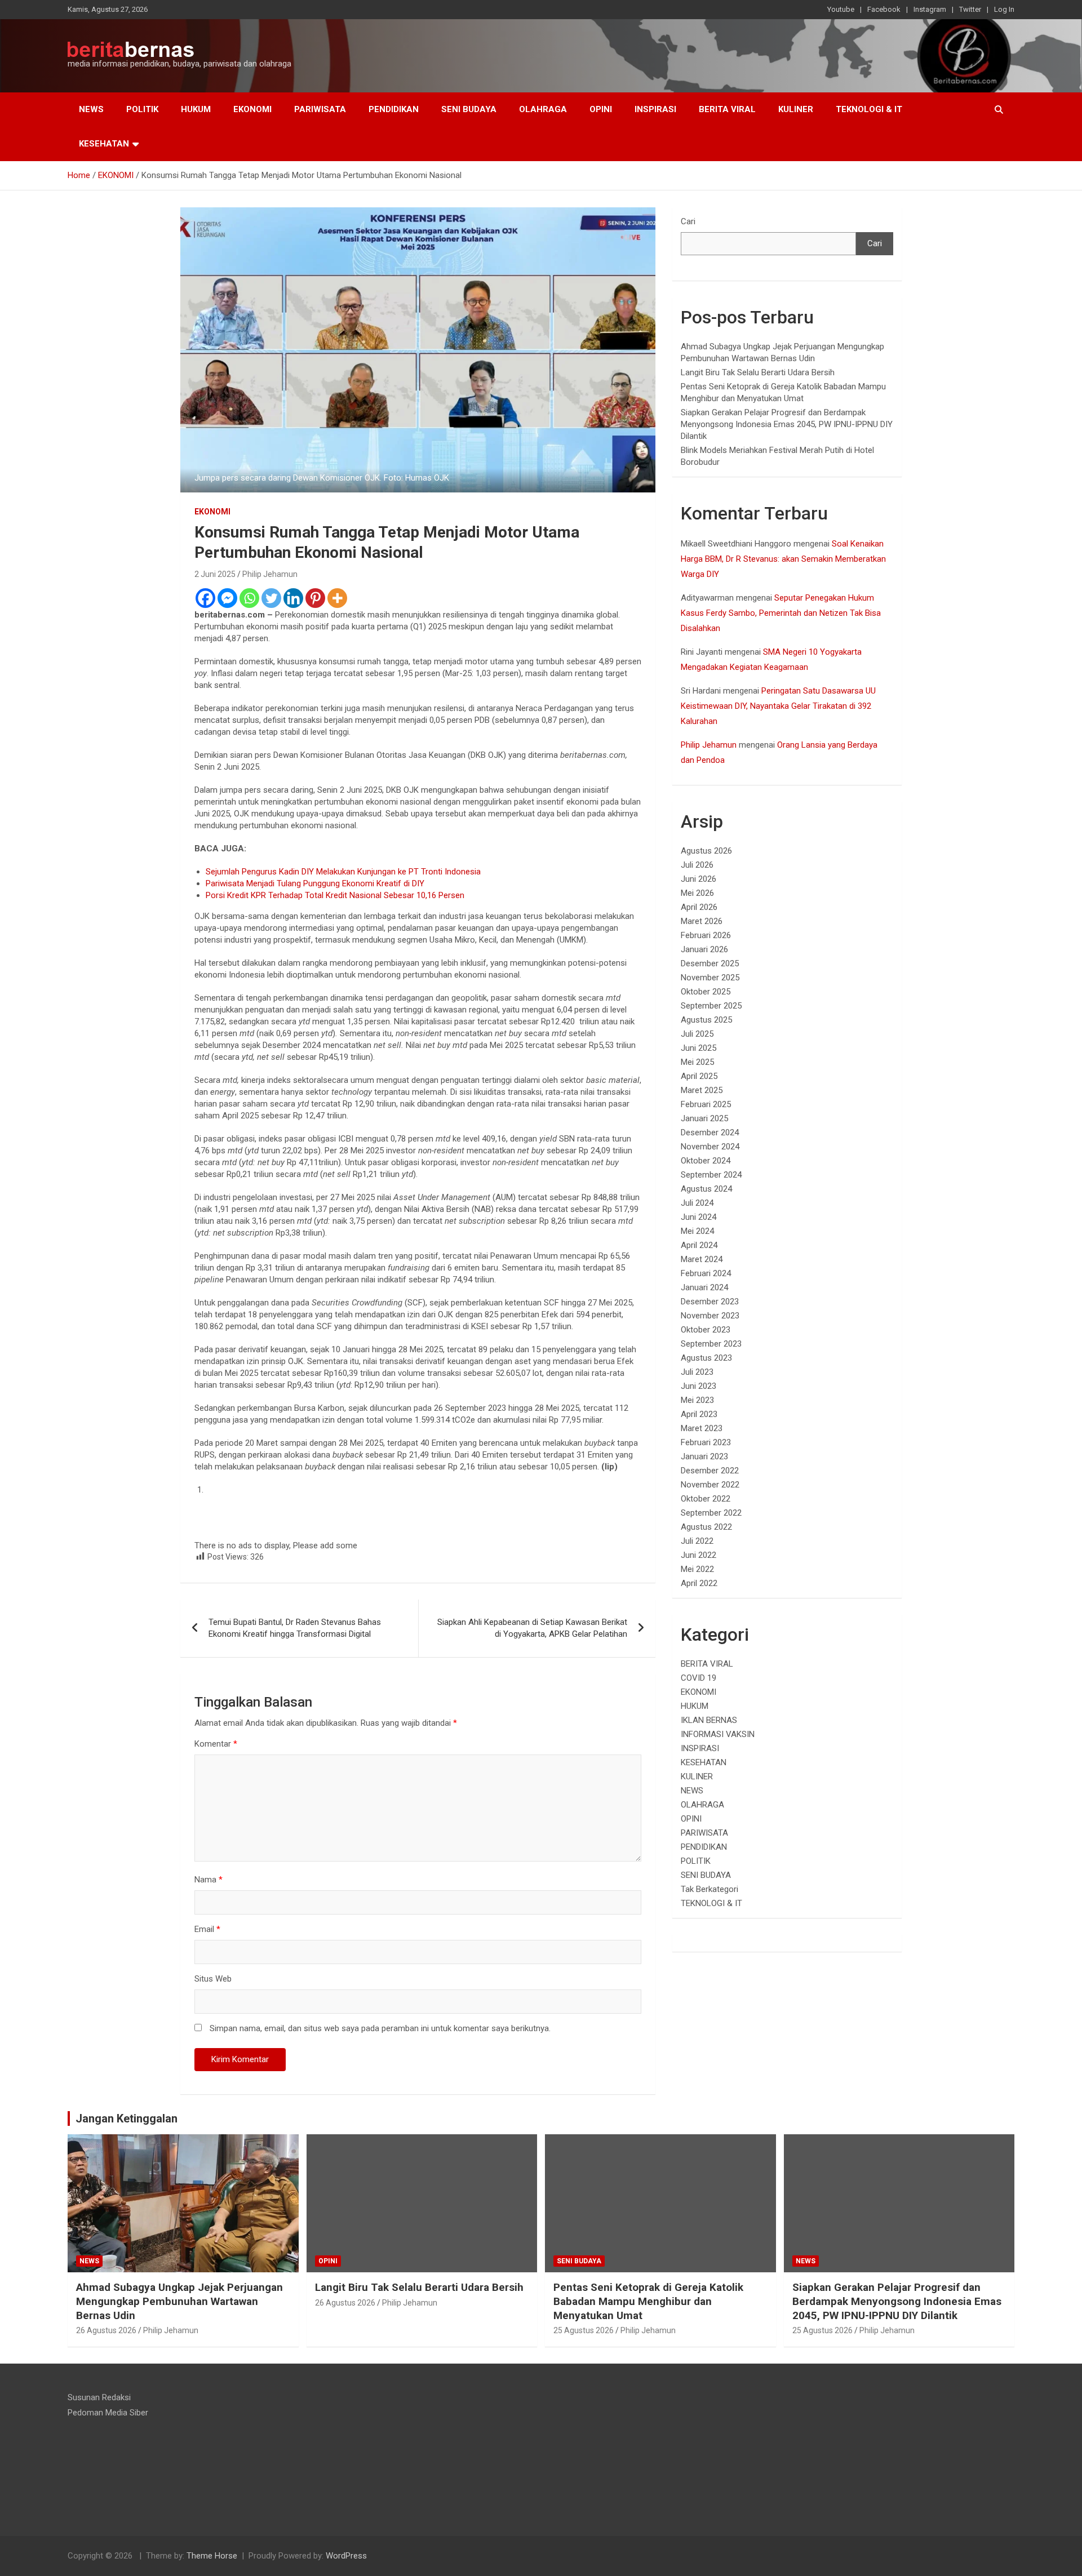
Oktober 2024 (706, 1161)
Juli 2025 (697, 1034)
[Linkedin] (293, 598)
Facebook (884, 9)
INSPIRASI (655, 109)
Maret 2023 (702, 1428)
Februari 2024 (706, 1273)
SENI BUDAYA (469, 109)
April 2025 (699, 1076)
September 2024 (711, 1175)
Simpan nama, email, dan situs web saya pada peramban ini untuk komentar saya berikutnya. (380, 2028)
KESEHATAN (104, 144)
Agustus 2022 (706, 1527)
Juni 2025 (699, 1048)
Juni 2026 (699, 879)
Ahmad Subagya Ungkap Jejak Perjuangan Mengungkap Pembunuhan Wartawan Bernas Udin (179, 2301)
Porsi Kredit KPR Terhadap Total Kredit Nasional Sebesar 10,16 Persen (335, 895)
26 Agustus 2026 (106, 2330)
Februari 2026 (706, 935)
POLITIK (142, 109)
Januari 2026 (704, 949)
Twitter (970, 9)
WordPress (346, 2556)
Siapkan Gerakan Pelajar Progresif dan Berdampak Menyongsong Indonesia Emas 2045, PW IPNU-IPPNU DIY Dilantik (787, 424)
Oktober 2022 (706, 1499)
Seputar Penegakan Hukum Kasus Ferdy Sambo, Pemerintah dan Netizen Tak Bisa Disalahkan (781, 613)
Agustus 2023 (706, 1358)
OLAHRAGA (543, 109)
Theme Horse (212, 2556)
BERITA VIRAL (727, 109)
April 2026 (699, 907)
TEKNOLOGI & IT (869, 109)
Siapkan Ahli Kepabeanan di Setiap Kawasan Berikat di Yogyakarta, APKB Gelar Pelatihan (532, 1628)
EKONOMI (252, 109)
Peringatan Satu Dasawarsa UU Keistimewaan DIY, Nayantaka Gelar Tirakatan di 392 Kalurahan (778, 706)
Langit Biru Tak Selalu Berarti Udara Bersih (758, 372)
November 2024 (710, 1147)
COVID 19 (699, 1678)
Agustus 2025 (706, 1020)
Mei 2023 (697, 1400)
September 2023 (711, 1344)
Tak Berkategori (709, 1889)
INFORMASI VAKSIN (718, 1734)
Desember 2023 (710, 1302)
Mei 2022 (697, 1569)
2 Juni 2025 (215, 574)
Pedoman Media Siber (108, 2413)
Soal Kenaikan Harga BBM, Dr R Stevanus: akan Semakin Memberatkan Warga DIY (783, 559)
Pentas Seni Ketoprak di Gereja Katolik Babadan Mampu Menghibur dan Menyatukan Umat (648, 2301)
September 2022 (711, 1513)
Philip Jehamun (270, 574)
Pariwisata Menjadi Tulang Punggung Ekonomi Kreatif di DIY (315, 883)
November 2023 (710, 1316)
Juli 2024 (697, 1203)
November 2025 (710, 978)
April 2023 (699, 1414)
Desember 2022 (710, 1471)
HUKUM (196, 109)
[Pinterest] (315, 598)
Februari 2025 (706, 1104)
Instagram (930, 9)
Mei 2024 (697, 1231)
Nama (209, 1880)
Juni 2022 (699, 1555)
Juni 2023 (699, 1386)
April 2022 (699, 1583)
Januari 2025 (704, 1118)
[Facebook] (205, 598)
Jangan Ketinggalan (127, 2118)
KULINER (796, 109)
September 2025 (711, 1006)
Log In (1004, 9)
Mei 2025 (697, 1062)
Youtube (841, 9)
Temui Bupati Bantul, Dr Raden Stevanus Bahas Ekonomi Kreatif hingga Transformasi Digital (295, 1628)
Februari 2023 (706, 1442)
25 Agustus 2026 (584, 2330)
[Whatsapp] (249, 598)
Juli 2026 (697, 865)
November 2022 (710, 1485)
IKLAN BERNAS (709, 1720)
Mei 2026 (697, 893)
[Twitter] (271, 598)
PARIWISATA (320, 109)
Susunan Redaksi (99, 2397)
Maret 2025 (702, 1090)
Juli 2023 (697, 1372)
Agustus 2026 (706, 851)
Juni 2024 (699, 1217)
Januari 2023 (704, 1456)
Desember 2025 (710, 963)
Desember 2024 (710, 1132)
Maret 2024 (702, 1259)
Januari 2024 (704, 1287)
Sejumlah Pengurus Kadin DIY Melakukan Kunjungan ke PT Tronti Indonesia (343, 872)
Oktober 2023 (706, 1330)
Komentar (216, 1744)
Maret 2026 (702, 921)
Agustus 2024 (706, 1189)
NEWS (91, 109)
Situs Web (213, 1979)
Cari (688, 221)
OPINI (601, 109)
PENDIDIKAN (394, 109)
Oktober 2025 (706, 992)
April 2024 (699, 1245)
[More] (337, 598)
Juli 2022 (697, 1541)
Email (207, 1929)
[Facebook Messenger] (227, 598)
